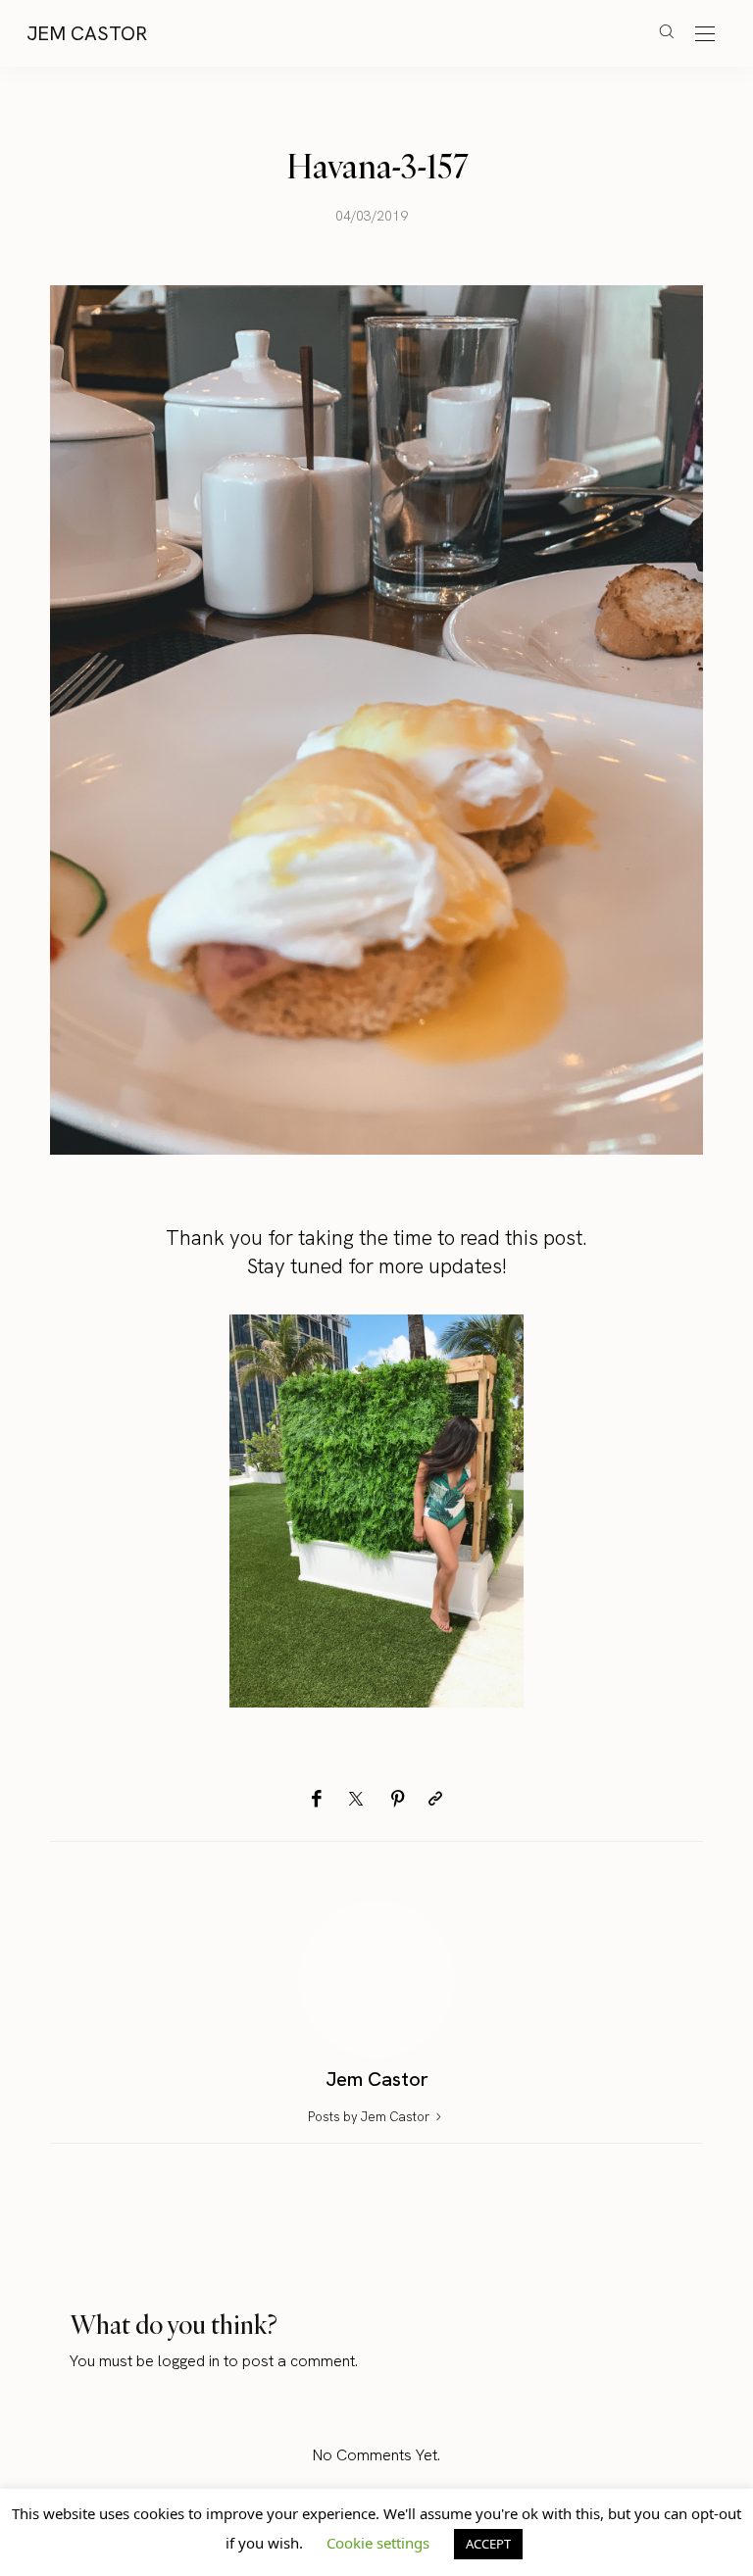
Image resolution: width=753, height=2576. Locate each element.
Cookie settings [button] (378, 2543)
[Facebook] (316, 1799)
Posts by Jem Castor (370, 2117)
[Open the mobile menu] (705, 35)
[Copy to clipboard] (435, 1799)
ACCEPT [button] (488, 2544)
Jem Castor (87, 33)
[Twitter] (356, 1800)
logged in (189, 2361)
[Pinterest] (398, 1799)
